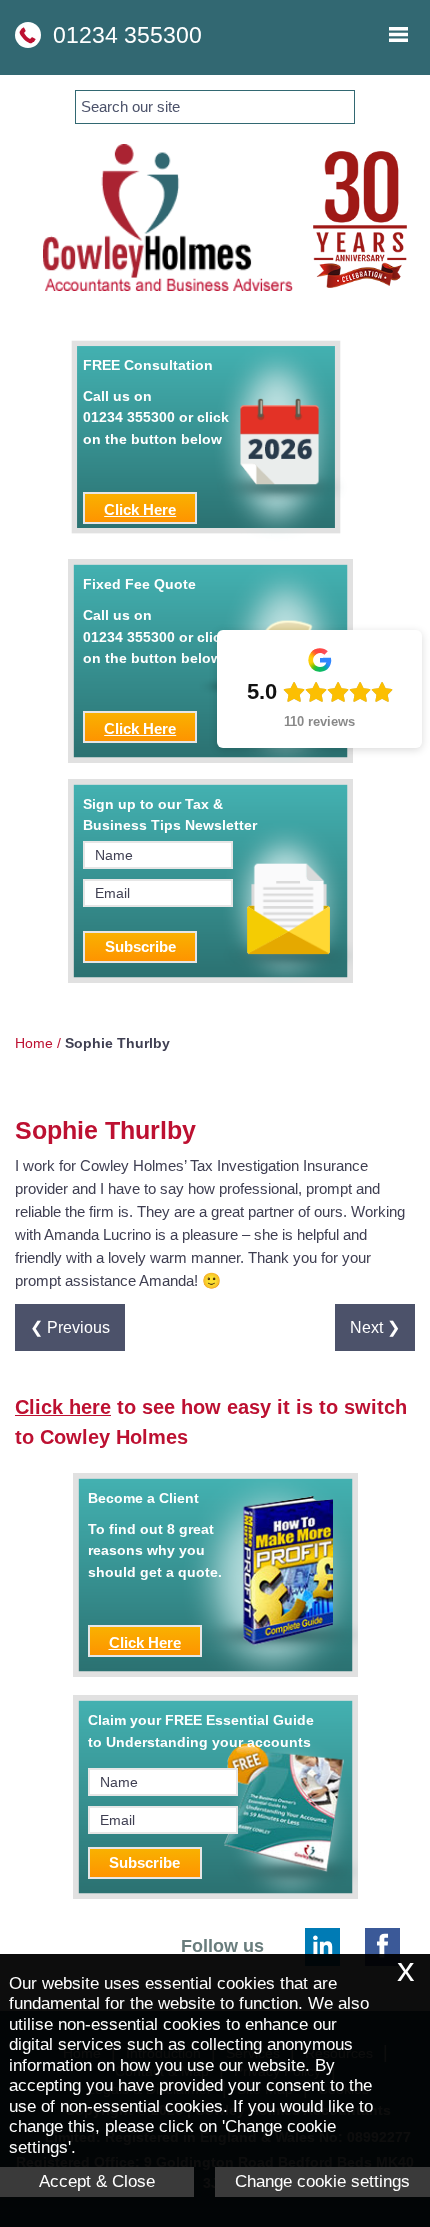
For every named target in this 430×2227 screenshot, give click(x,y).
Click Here (140, 509)
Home (34, 1043)
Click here (63, 1407)
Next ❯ (375, 1327)
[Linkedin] (322, 1947)
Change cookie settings (322, 2181)
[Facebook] (382, 1947)
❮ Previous (70, 1327)
